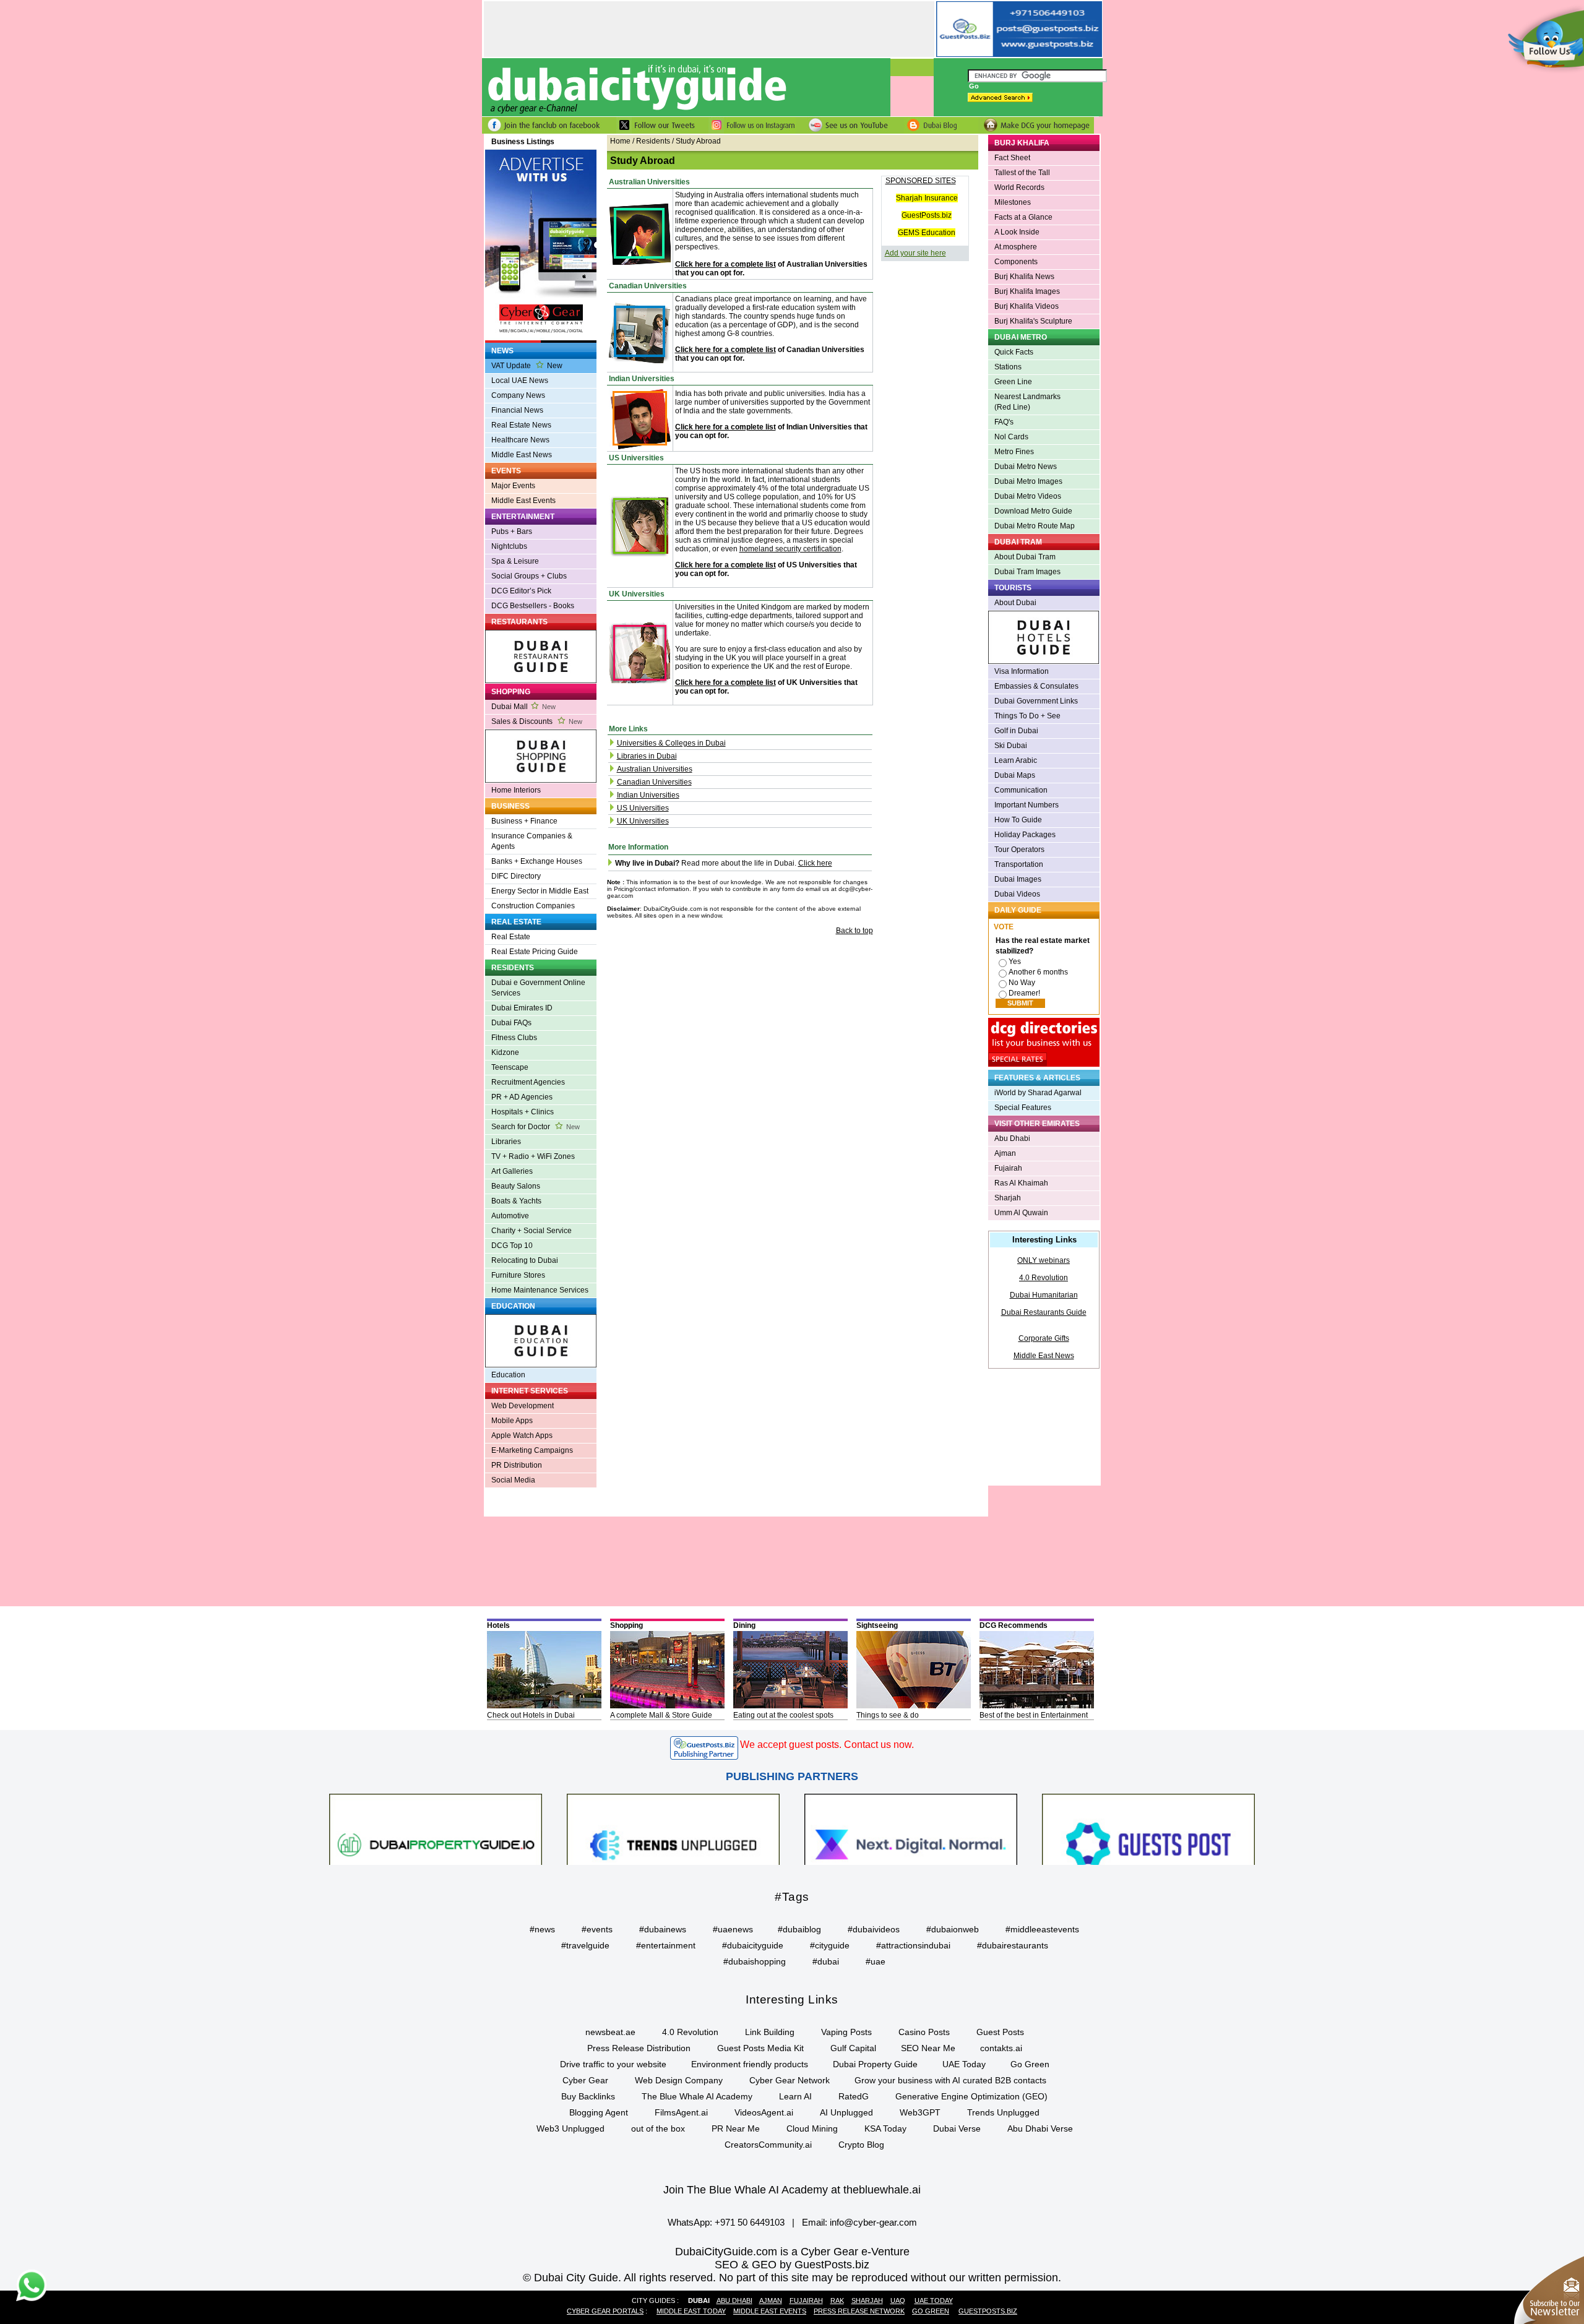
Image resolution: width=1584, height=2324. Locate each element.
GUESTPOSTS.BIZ (988, 2311)
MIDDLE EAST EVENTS (770, 2311)
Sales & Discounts (537, 721)
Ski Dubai (1011, 746)
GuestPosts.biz (927, 215)
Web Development (523, 1406)
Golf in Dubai (1016, 731)
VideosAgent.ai (764, 2112)
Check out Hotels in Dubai (531, 1715)
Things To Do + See (1027, 716)
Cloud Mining (812, 2128)
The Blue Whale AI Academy (697, 2096)
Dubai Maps (1015, 775)
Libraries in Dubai (647, 756)
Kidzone (505, 1052)
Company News (518, 395)
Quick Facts (1014, 352)
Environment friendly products (750, 2064)
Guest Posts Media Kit (760, 2048)
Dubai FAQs (511, 1023)
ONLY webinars (1044, 1260)
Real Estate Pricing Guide (535, 952)
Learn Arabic (1016, 760)
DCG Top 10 (512, 1246)
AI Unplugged (846, 2112)
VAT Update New (527, 366)
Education (508, 1375)
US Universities (643, 808)
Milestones (1013, 202)
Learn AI (795, 2096)
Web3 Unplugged (570, 2128)
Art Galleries (512, 1171)
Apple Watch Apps (522, 1435)
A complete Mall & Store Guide (661, 1715)
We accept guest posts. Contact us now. (827, 1745)
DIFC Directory (516, 876)
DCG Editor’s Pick (521, 591)
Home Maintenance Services (540, 1290)
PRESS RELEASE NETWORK (859, 2311)
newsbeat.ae (610, 2032)
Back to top (854, 931)
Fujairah (1008, 1168)
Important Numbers (1027, 805)
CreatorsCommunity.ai (768, 2145)
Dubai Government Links (1036, 701)
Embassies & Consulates (1036, 686)
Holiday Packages (1025, 835)
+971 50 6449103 (750, 2222)
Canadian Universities (654, 782)
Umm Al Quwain (1021, 1213)
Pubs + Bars (512, 532)
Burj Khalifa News (1024, 277)
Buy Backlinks (588, 2096)
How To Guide (1018, 820)
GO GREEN (931, 2311)
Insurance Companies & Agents (532, 841)
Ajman (1005, 1153)
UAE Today (964, 2064)
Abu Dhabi (1012, 1138)
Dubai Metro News (1026, 467)
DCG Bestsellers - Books (533, 606)
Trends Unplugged (1003, 2112)
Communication (1021, 790)
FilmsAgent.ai (681, 2112)
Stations (1008, 367)
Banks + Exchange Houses (537, 861)
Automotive (510, 1216)
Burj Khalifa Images (1027, 291)
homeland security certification (790, 549)
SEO (726, 2265)
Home (620, 141)
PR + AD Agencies (522, 1097)
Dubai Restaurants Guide (1044, 1312)
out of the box (658, 2128)
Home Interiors (516, 790)
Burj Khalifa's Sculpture (1033, 321)
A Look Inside (1017, 232)
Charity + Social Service (532, 1231)
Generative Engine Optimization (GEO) (971, 2096)
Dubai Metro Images (1028, 481)
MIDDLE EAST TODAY (691, 2311)
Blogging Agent (599, 2112)
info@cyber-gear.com (873, 2222)
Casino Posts (924, 2032)
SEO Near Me (928, 2048)
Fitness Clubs (514, 1038)
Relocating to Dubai (525, 1260)
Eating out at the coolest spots (783, 1715)
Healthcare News (520, 440)
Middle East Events (523, 501)
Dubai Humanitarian (1044, 1295)
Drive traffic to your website (613, 2064)
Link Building (770, 2032)
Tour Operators (1019, 850)
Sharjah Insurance (927, 198)
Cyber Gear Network (790, 2080)
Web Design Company (679, 2080)
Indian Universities (648, 795)
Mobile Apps (512, 1421)
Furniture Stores (518, 1275)
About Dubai (1015, 603)
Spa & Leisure (515, 561)
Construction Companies (533, 906)
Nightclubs (509, 546)
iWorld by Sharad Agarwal (1038, 1093)
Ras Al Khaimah (1021, 1183)
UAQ (898, 2300)
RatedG (854, 2096)
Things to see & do (888, 1715)
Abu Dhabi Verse (1040, 2128)
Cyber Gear (585, 2080)
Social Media (513, 1480)
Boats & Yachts (516, 1201)
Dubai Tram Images (1027, 572)
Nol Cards (1011, 437)
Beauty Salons (516, 1186)
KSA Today (885, 2128)
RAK (837, 2300)
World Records (1019, 187)
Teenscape (510, 1067)
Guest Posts (1000, 2032)
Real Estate (511, 937)
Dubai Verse (957, 2128)
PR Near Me (736, 2128)
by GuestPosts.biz (824, 2265)
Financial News (517, 410)
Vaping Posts (846, 2032)
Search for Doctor (536, 1127)
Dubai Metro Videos (1028, 496)
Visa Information (1022, 671)
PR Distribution (517, 1465)
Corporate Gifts (1044, 1338)
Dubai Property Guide (875, 2064)
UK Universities (643, 821)
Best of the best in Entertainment (1034, 1715)
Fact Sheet (1012, 158)
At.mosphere (1016, 247)
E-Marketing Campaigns (532, 1450)
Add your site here (915, 253)
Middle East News (522, 455)
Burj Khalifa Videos (1027, 306)
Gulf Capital (853, 2048)
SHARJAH (867, 2300)
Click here (815, 863)
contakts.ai (1001, 2048)
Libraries (506, 1142)
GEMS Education (927, 233)
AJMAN (771, 2300)
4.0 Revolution (1044, 1278)
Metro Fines (1014, 452)
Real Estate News (521, 425)
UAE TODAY (934, 2300)
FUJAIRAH (806, 2300)
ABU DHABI (734, 2300)
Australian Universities (655, 769)
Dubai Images (1018, 879)
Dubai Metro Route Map (1035, 526)
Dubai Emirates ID (522, 1008)
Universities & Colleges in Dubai (671, 743)
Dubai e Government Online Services (538, 988)
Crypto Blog (861, 2145)
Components (1016, 262)
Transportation (1019, 864)
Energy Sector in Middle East (540, 891)
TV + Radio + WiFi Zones (533, 1156)
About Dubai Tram (1025, 557)
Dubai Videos (1017, 894)
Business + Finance (524, 821)
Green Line (1013, 382)
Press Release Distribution (639, 2048)
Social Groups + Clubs (529, 576)
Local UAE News (520, 381)
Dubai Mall (523, 707)
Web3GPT (920, 2112)
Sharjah (1008, 1198)
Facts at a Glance (1023, 217)
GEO (764, 2265)
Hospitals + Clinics (523, 1112)
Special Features (1023, 1108)
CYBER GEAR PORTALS (605, 2311)
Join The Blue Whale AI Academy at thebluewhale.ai (792, 2190)
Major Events (513, 486)
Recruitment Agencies (528, 1082)
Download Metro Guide (1033, 511)
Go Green (1030, 2064)
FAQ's (1004, 422)
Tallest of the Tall (1022, 173)
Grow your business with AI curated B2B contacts (950, 2080)
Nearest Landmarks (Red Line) (1027, 402)
